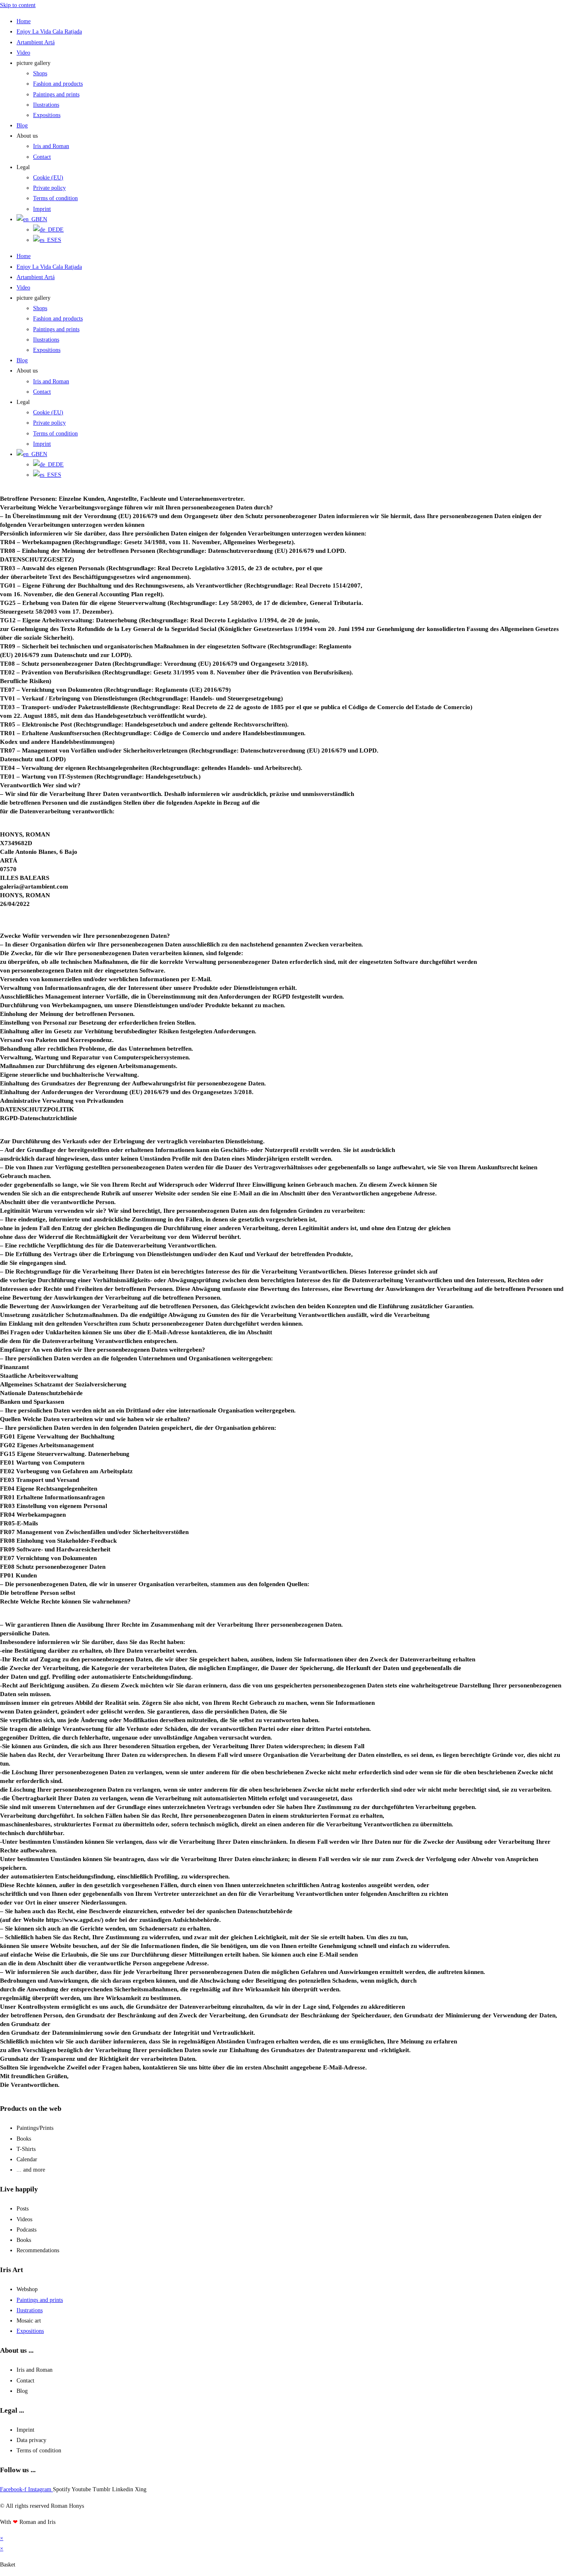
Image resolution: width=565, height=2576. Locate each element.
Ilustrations (46, 105)
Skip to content (18, 5)
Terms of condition (55, 198)
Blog (22, 125)
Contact (42, 157)
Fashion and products (58, 84)
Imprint (42, 209)
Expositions (47, 115)
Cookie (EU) (48, 178)
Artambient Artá (36, 42)
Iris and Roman (51, 146)
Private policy (49, 188)
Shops (40, 73)
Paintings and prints (56, 94)
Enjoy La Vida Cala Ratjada (49, 32)
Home (24, 21)
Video (23, 53)
